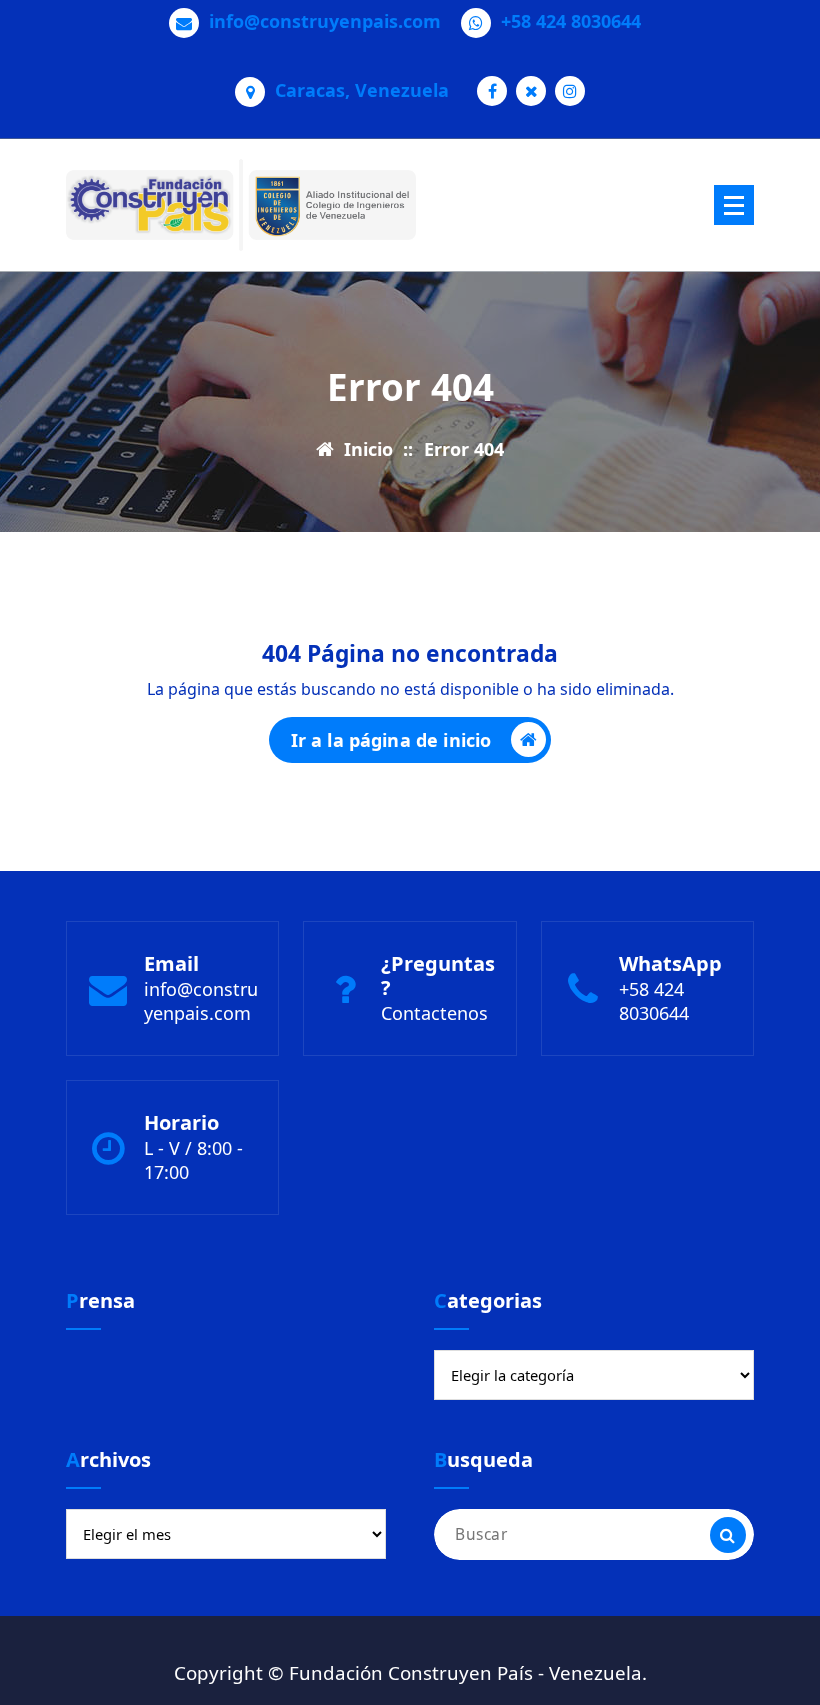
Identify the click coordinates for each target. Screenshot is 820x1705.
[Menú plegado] (734, 205)
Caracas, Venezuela (362, 91)
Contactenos (434, 1013)
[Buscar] (728, 1535)
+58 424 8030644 (571, 22)
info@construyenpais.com (325, 22)
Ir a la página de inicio (391, 740)
